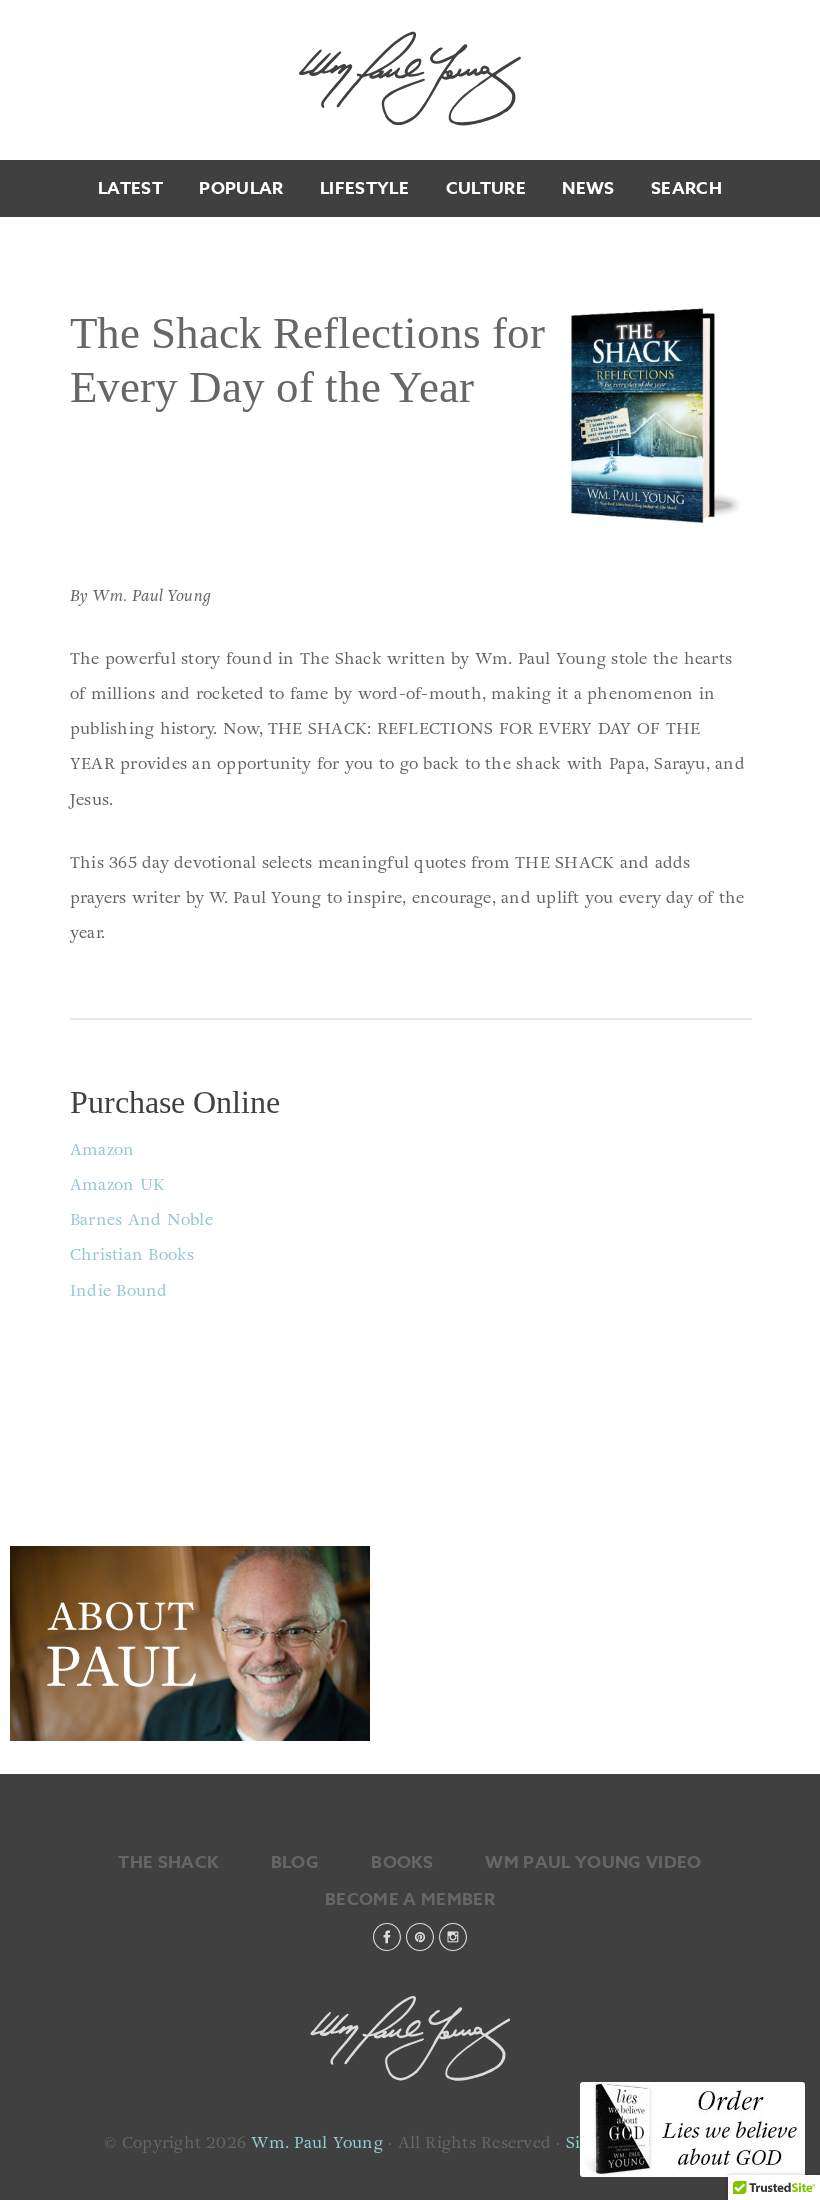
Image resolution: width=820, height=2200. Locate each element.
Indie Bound (119, 1290)
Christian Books (132, 1254)
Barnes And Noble (141, 1219)
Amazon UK (117, 1184)
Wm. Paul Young (410, 78)
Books (402, 1862)
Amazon (102, 1149)
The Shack (168, 1862)
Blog (295, 1862)
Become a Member (410, 1899)
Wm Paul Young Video (593, 1862)
